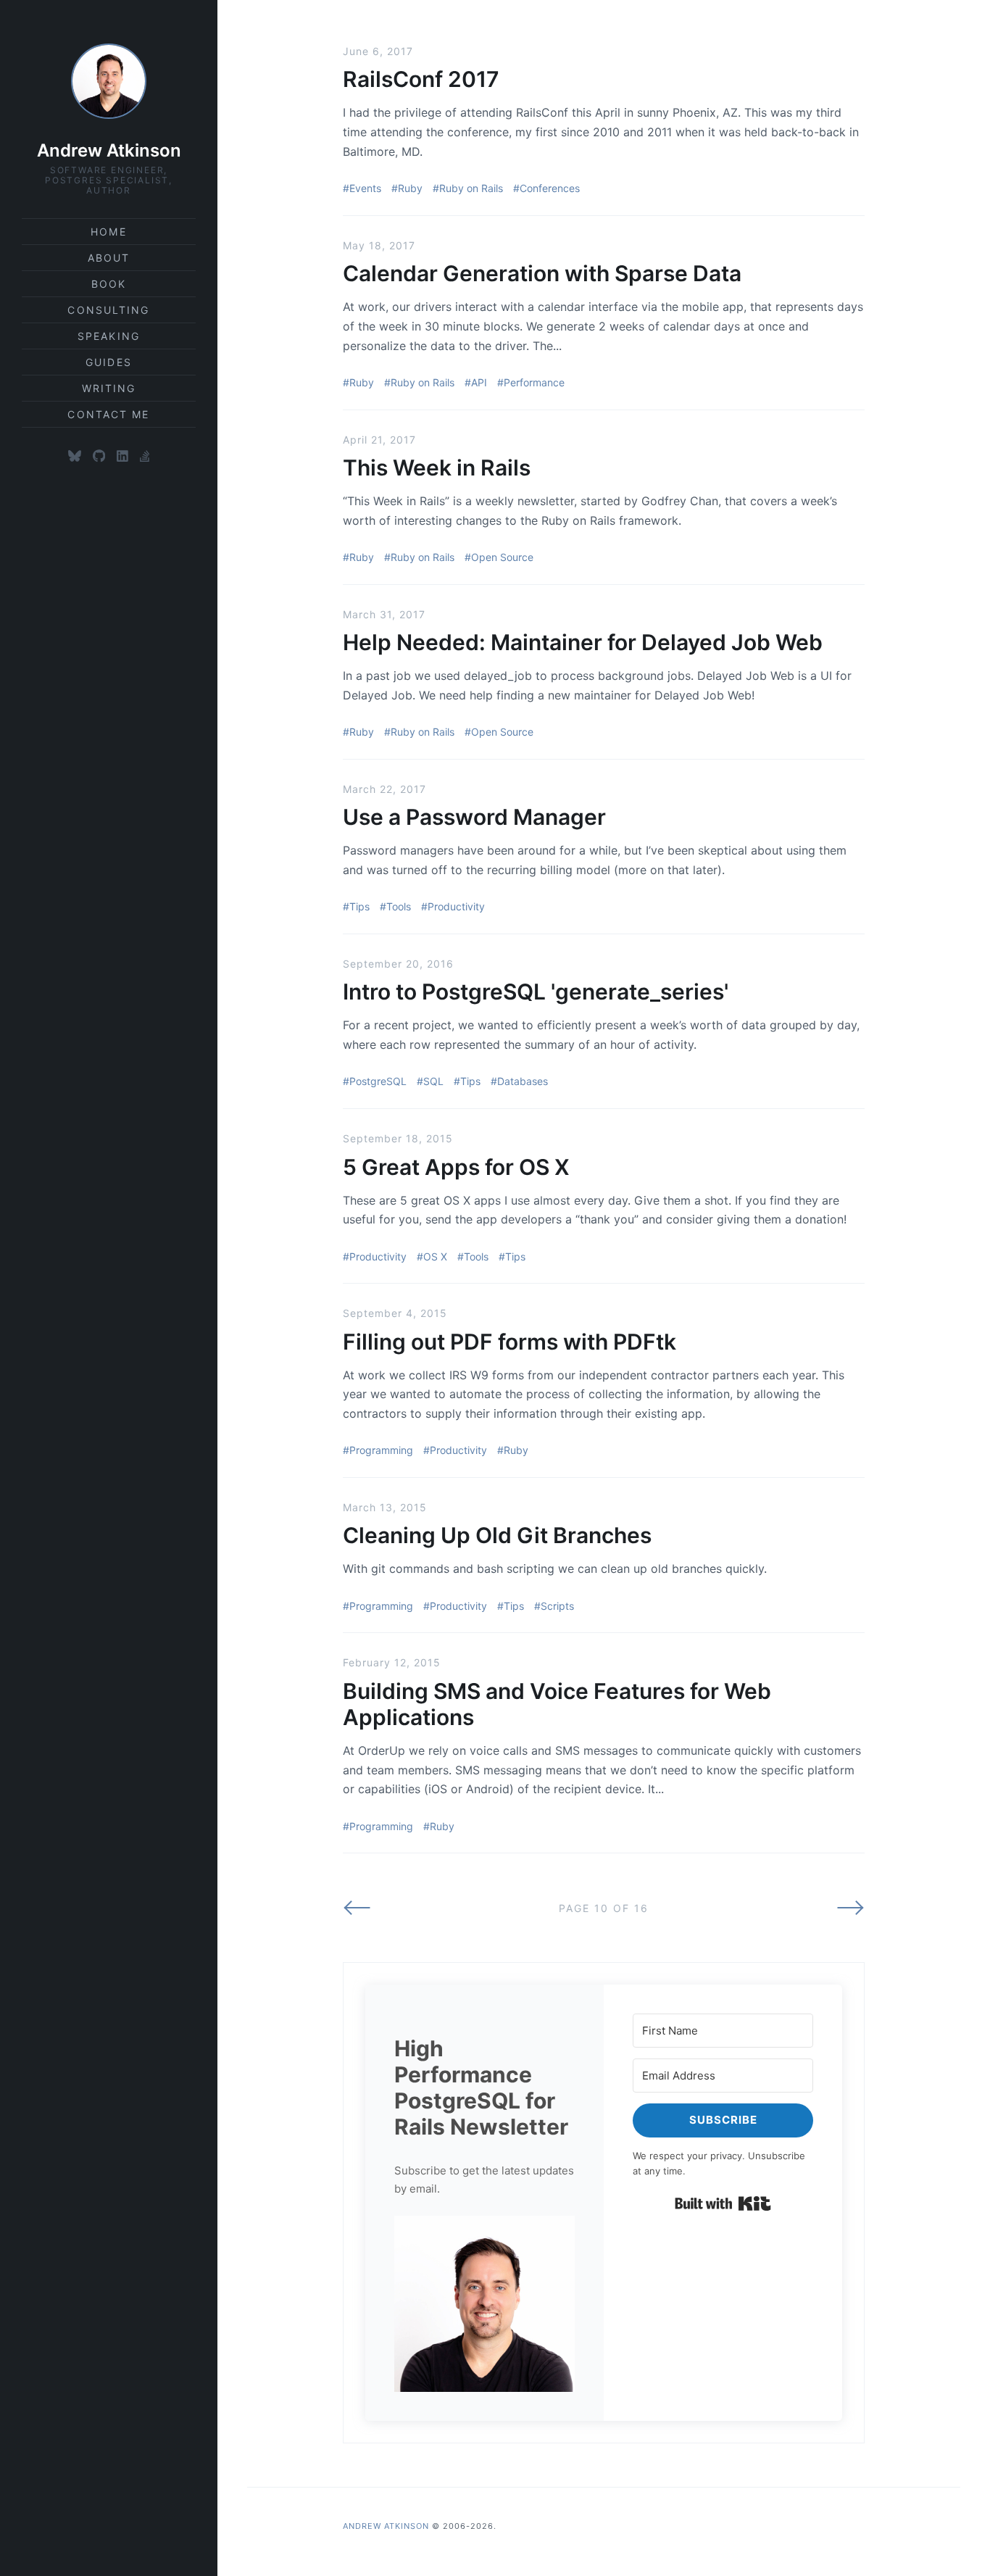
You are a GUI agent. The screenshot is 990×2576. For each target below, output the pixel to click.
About (109, 258)
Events (365, 188)
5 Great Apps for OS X (456, 1167)
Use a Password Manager (474, 817)
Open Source (502, 557)
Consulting (108, 310)
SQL (433, 1081)
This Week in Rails (437, 468)
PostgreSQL (378, 1081)
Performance (534, 382)
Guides (109, 362)
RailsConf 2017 (421, 79)
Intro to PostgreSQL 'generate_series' (536, 992)
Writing (109, 388)
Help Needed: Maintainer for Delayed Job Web (583, 642)
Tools (399, 906)
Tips (359, 906)
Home (108, 232)
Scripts (557, 1606)
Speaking (109, 336)
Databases (523, 1081)
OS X (435, 1256)
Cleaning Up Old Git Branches (497, 1535)
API (479, 382)
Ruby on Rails (471, 188)
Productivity (456, 906)
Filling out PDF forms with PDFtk (509, 1342)
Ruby (410, 188)
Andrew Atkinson (109, 150)
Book (109, 284)
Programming (381, 1450)
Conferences (550, 188)
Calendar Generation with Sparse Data (542, 273)
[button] (484, 2304)
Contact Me (108, 414)
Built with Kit (723, 2203)
